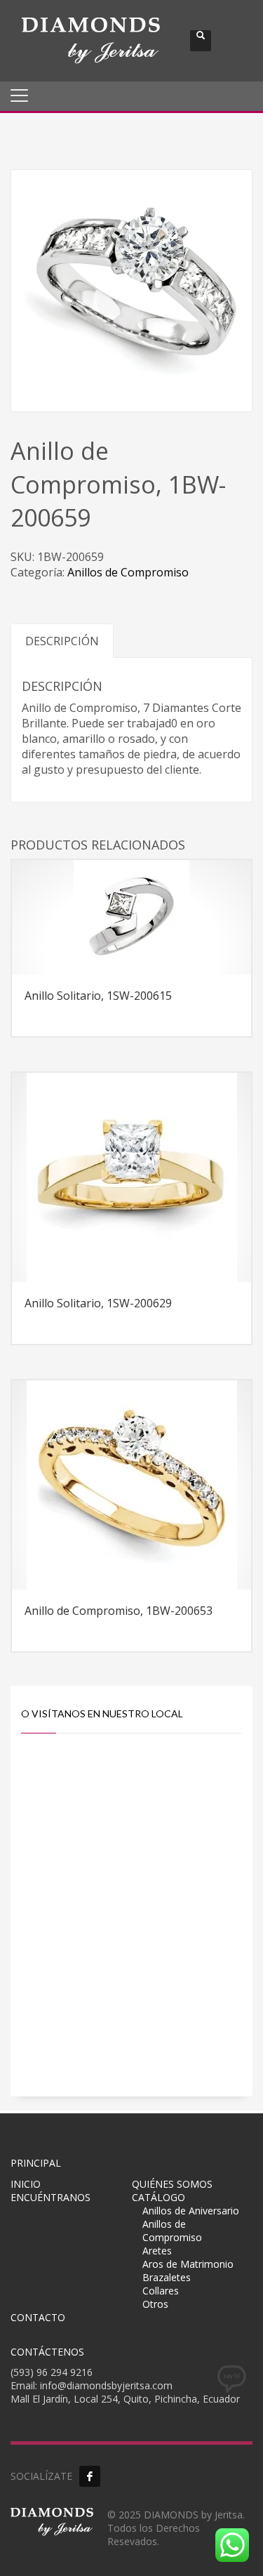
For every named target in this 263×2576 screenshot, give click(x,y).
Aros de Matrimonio (188, 2264)
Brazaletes (167, 2277)
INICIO (26, 2184)
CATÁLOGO (159, 2197)
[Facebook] (90, 2476)
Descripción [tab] (62, 641)
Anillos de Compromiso (128, 572)
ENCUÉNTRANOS (50, 2197)
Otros (155, 2304)
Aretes (157, 2251)
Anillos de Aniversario (191, 2211)
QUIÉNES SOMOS (172, 2184)
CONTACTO (38, 2317)
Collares (161, 2291)
